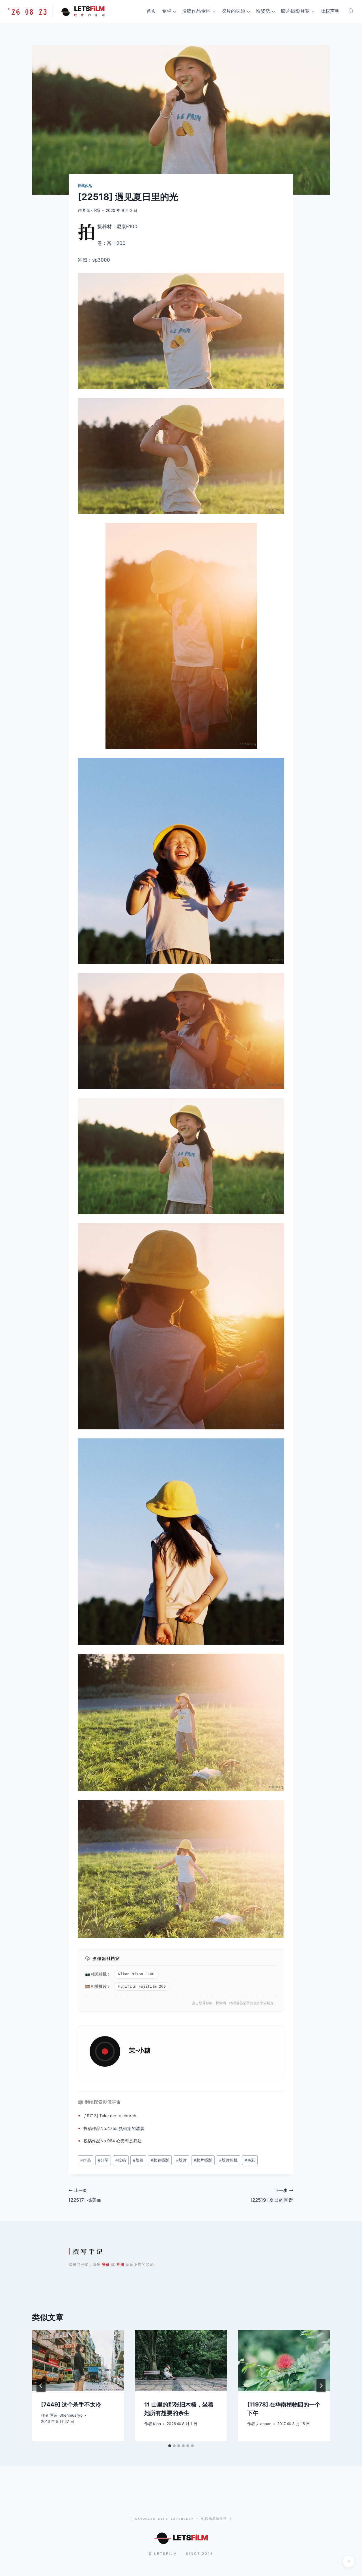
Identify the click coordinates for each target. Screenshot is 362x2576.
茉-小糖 (93, 210)
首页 (151, 11)
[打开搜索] (351, 11)
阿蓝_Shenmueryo (66, 2415)
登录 (106, 2264)
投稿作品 (85, 186)
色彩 (250, 2160)
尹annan (264, 2424)
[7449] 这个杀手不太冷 (71, 2405)
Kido (157, 2424)
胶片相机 (228, 2160)
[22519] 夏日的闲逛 (272, 2196)
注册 (120, 2264)
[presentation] (78, 2360)
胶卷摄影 (160, 2160)
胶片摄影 (203, 2160)
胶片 (103, 1986)
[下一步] (321, 2386)
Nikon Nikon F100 (136, 1974)
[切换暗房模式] (349, 2561)
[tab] (170, 2446)
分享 (103, 2160)
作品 (96, 2128)
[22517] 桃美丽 (85, 2196)
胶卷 (138, 2160)
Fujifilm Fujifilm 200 (142, 1987)
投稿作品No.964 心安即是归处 (113, 2141)
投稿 (88, 2128)
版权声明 (330, 11)
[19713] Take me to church (110, 2116)
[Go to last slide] (41, 2386)
